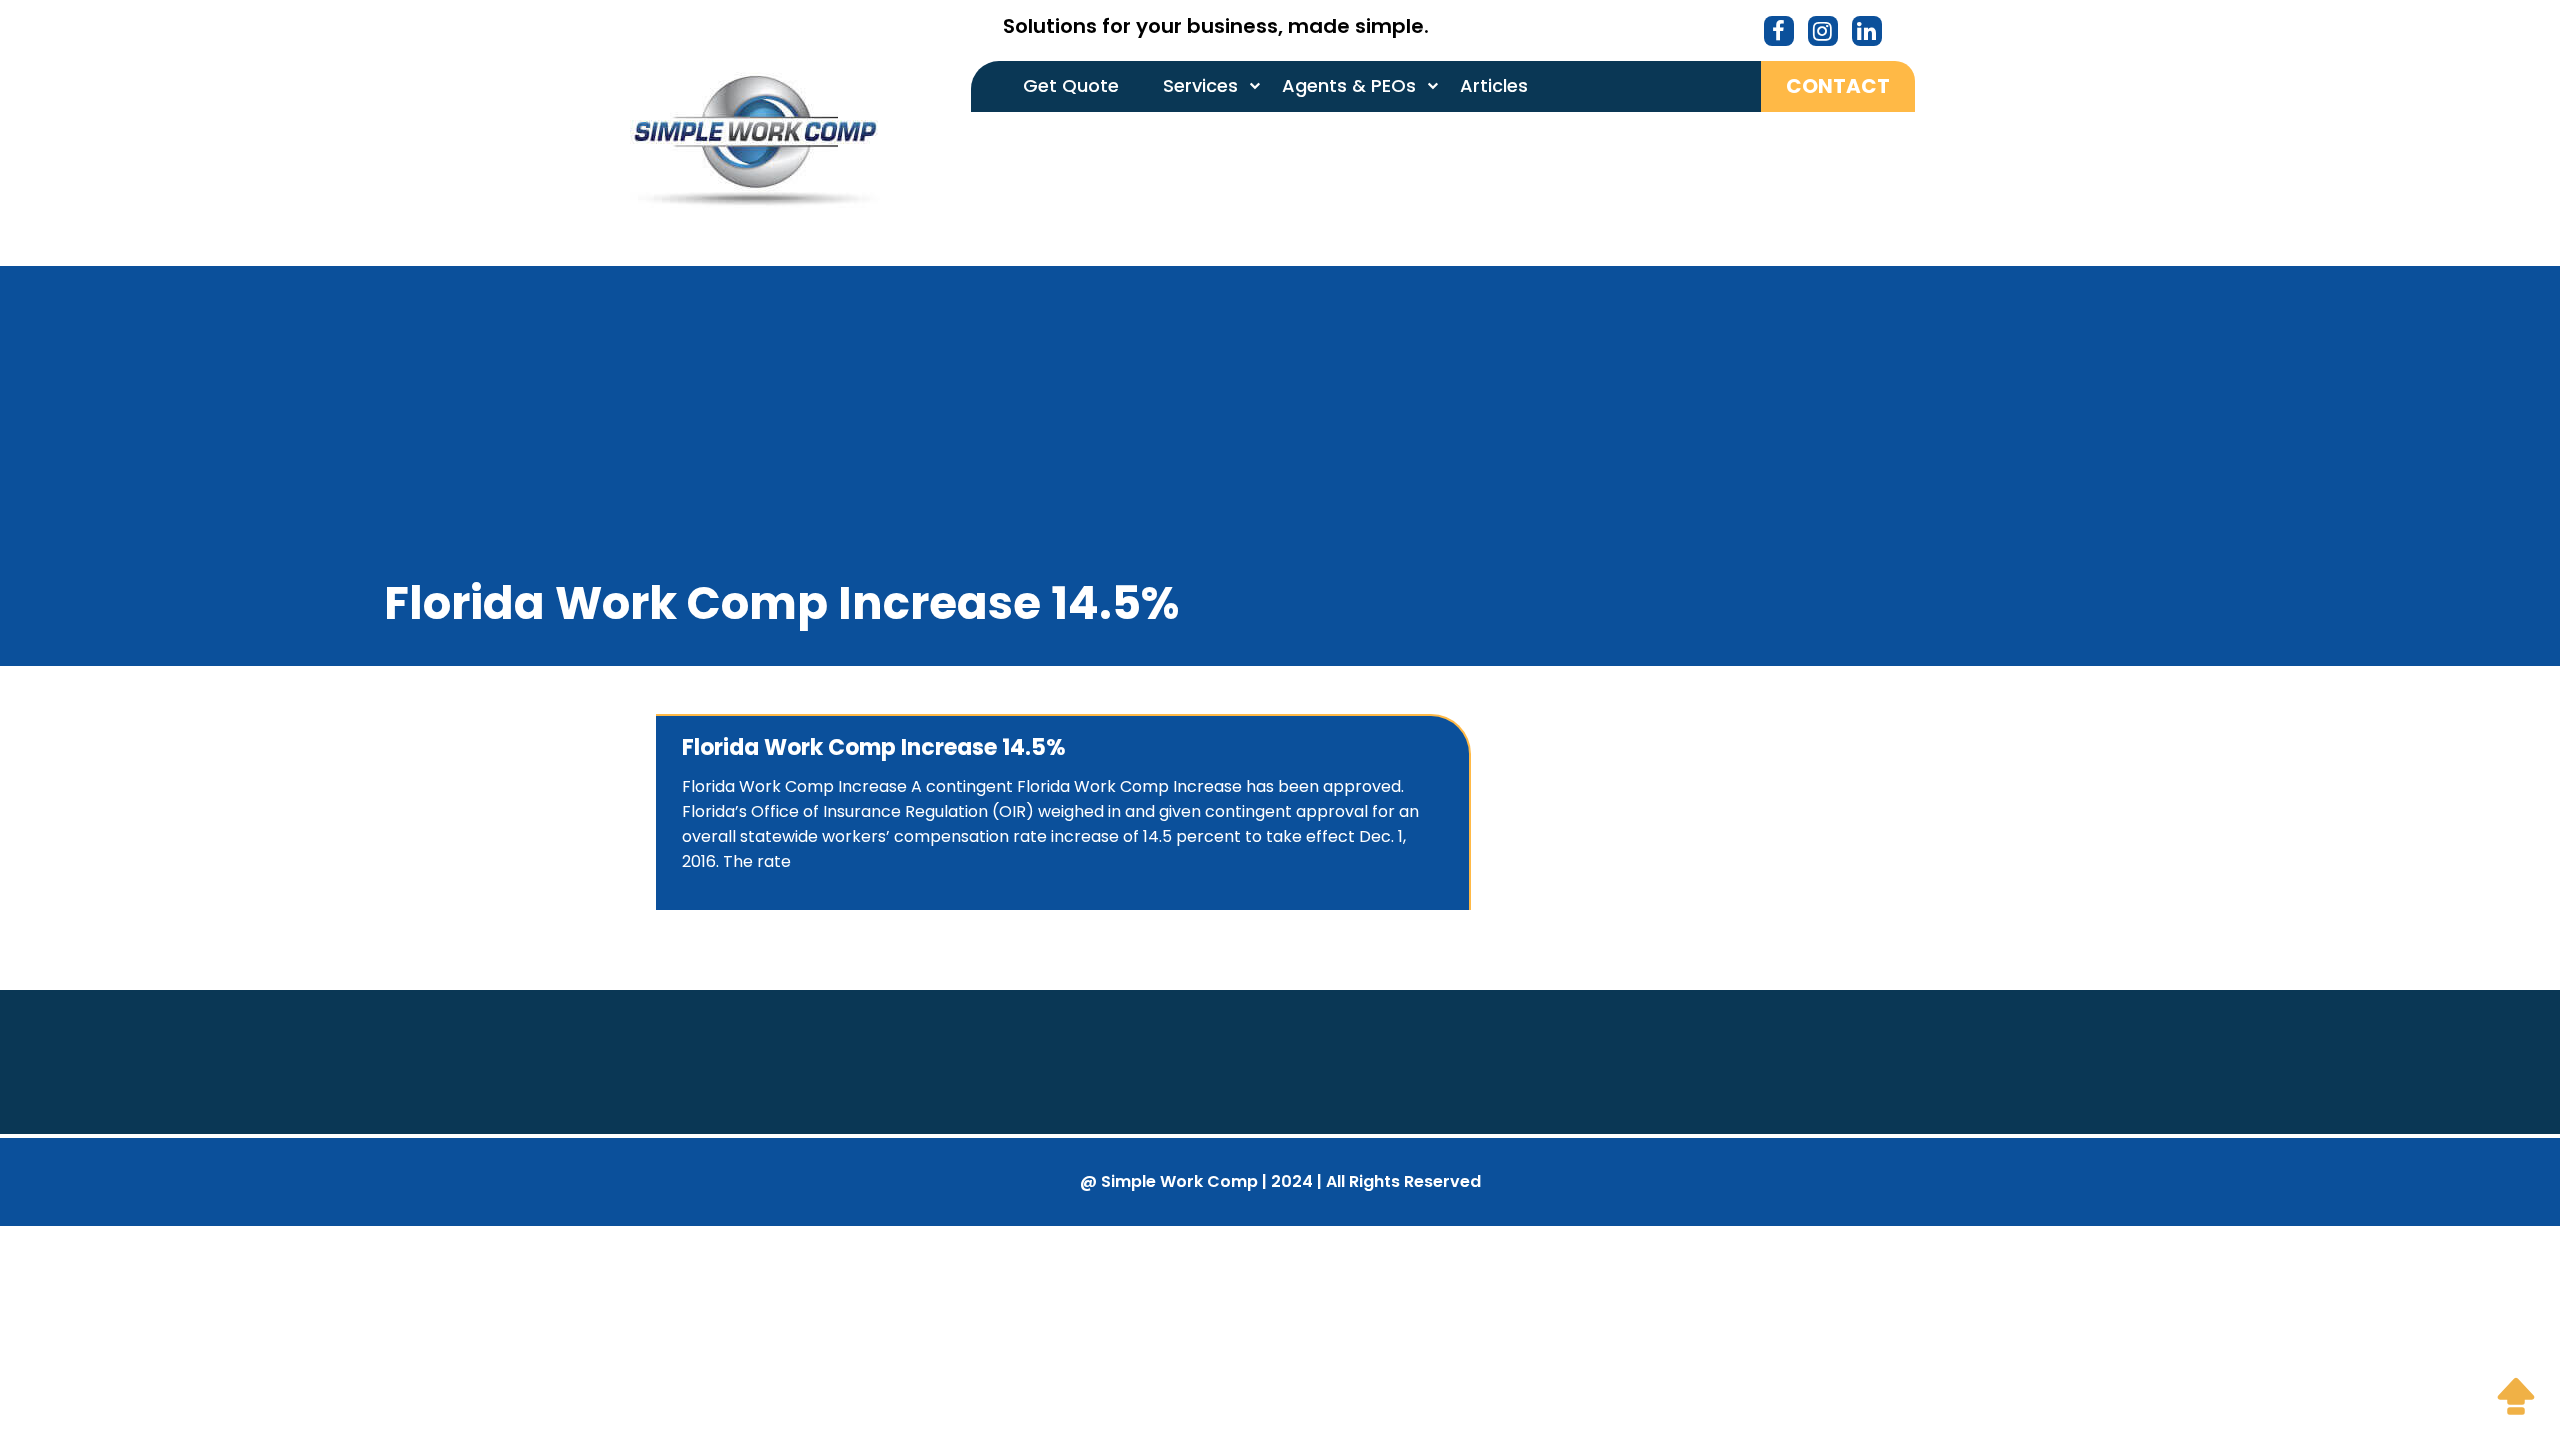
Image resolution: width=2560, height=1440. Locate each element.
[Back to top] (2516, 1396)
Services (1200, 85)
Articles (1494, 85)
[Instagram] (1822, 33)
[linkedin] (1866, 33)
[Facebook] (1778, 33)
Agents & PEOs (1349, 85)
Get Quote (1071, 85)
